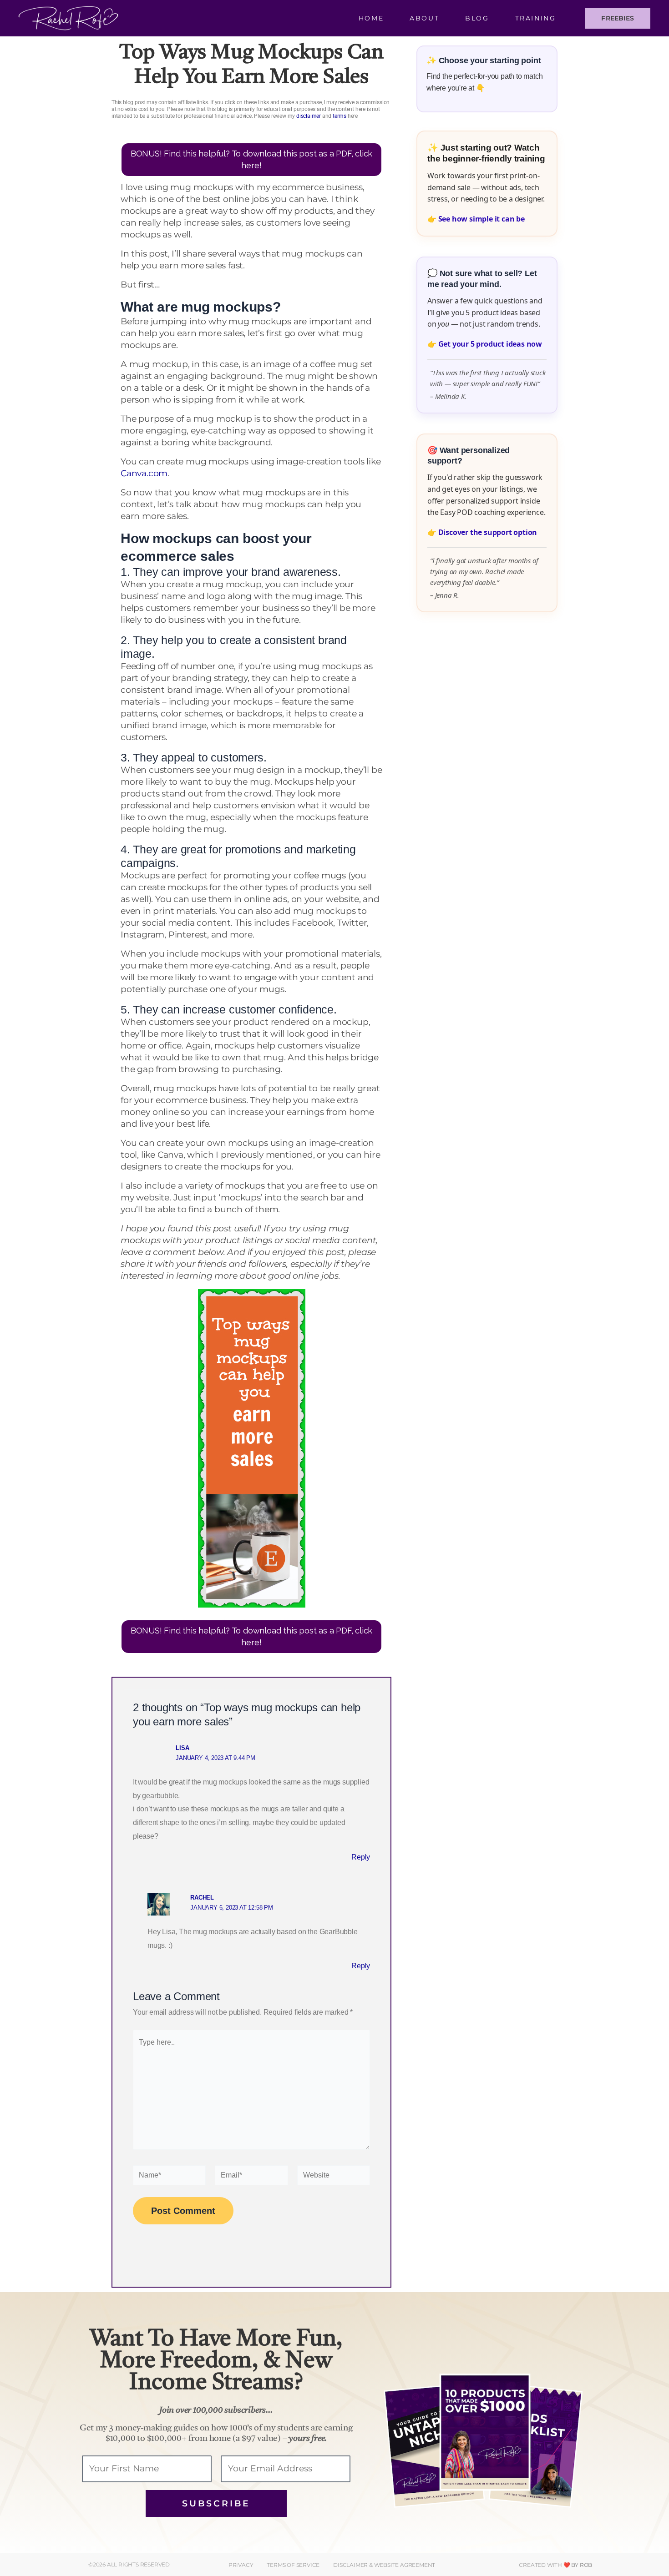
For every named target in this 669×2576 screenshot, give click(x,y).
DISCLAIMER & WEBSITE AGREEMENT (384, 2565)
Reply (361, 1857)
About (424, 18)
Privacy (241, 2565)
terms (340, 116)
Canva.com (144, 473)
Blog (477, 18)
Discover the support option (488, 532)
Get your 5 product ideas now (490, 344)
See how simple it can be (481, 219)
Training (536, 18)
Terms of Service (293, 2565)
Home (371, 18)
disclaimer (309, 116)
